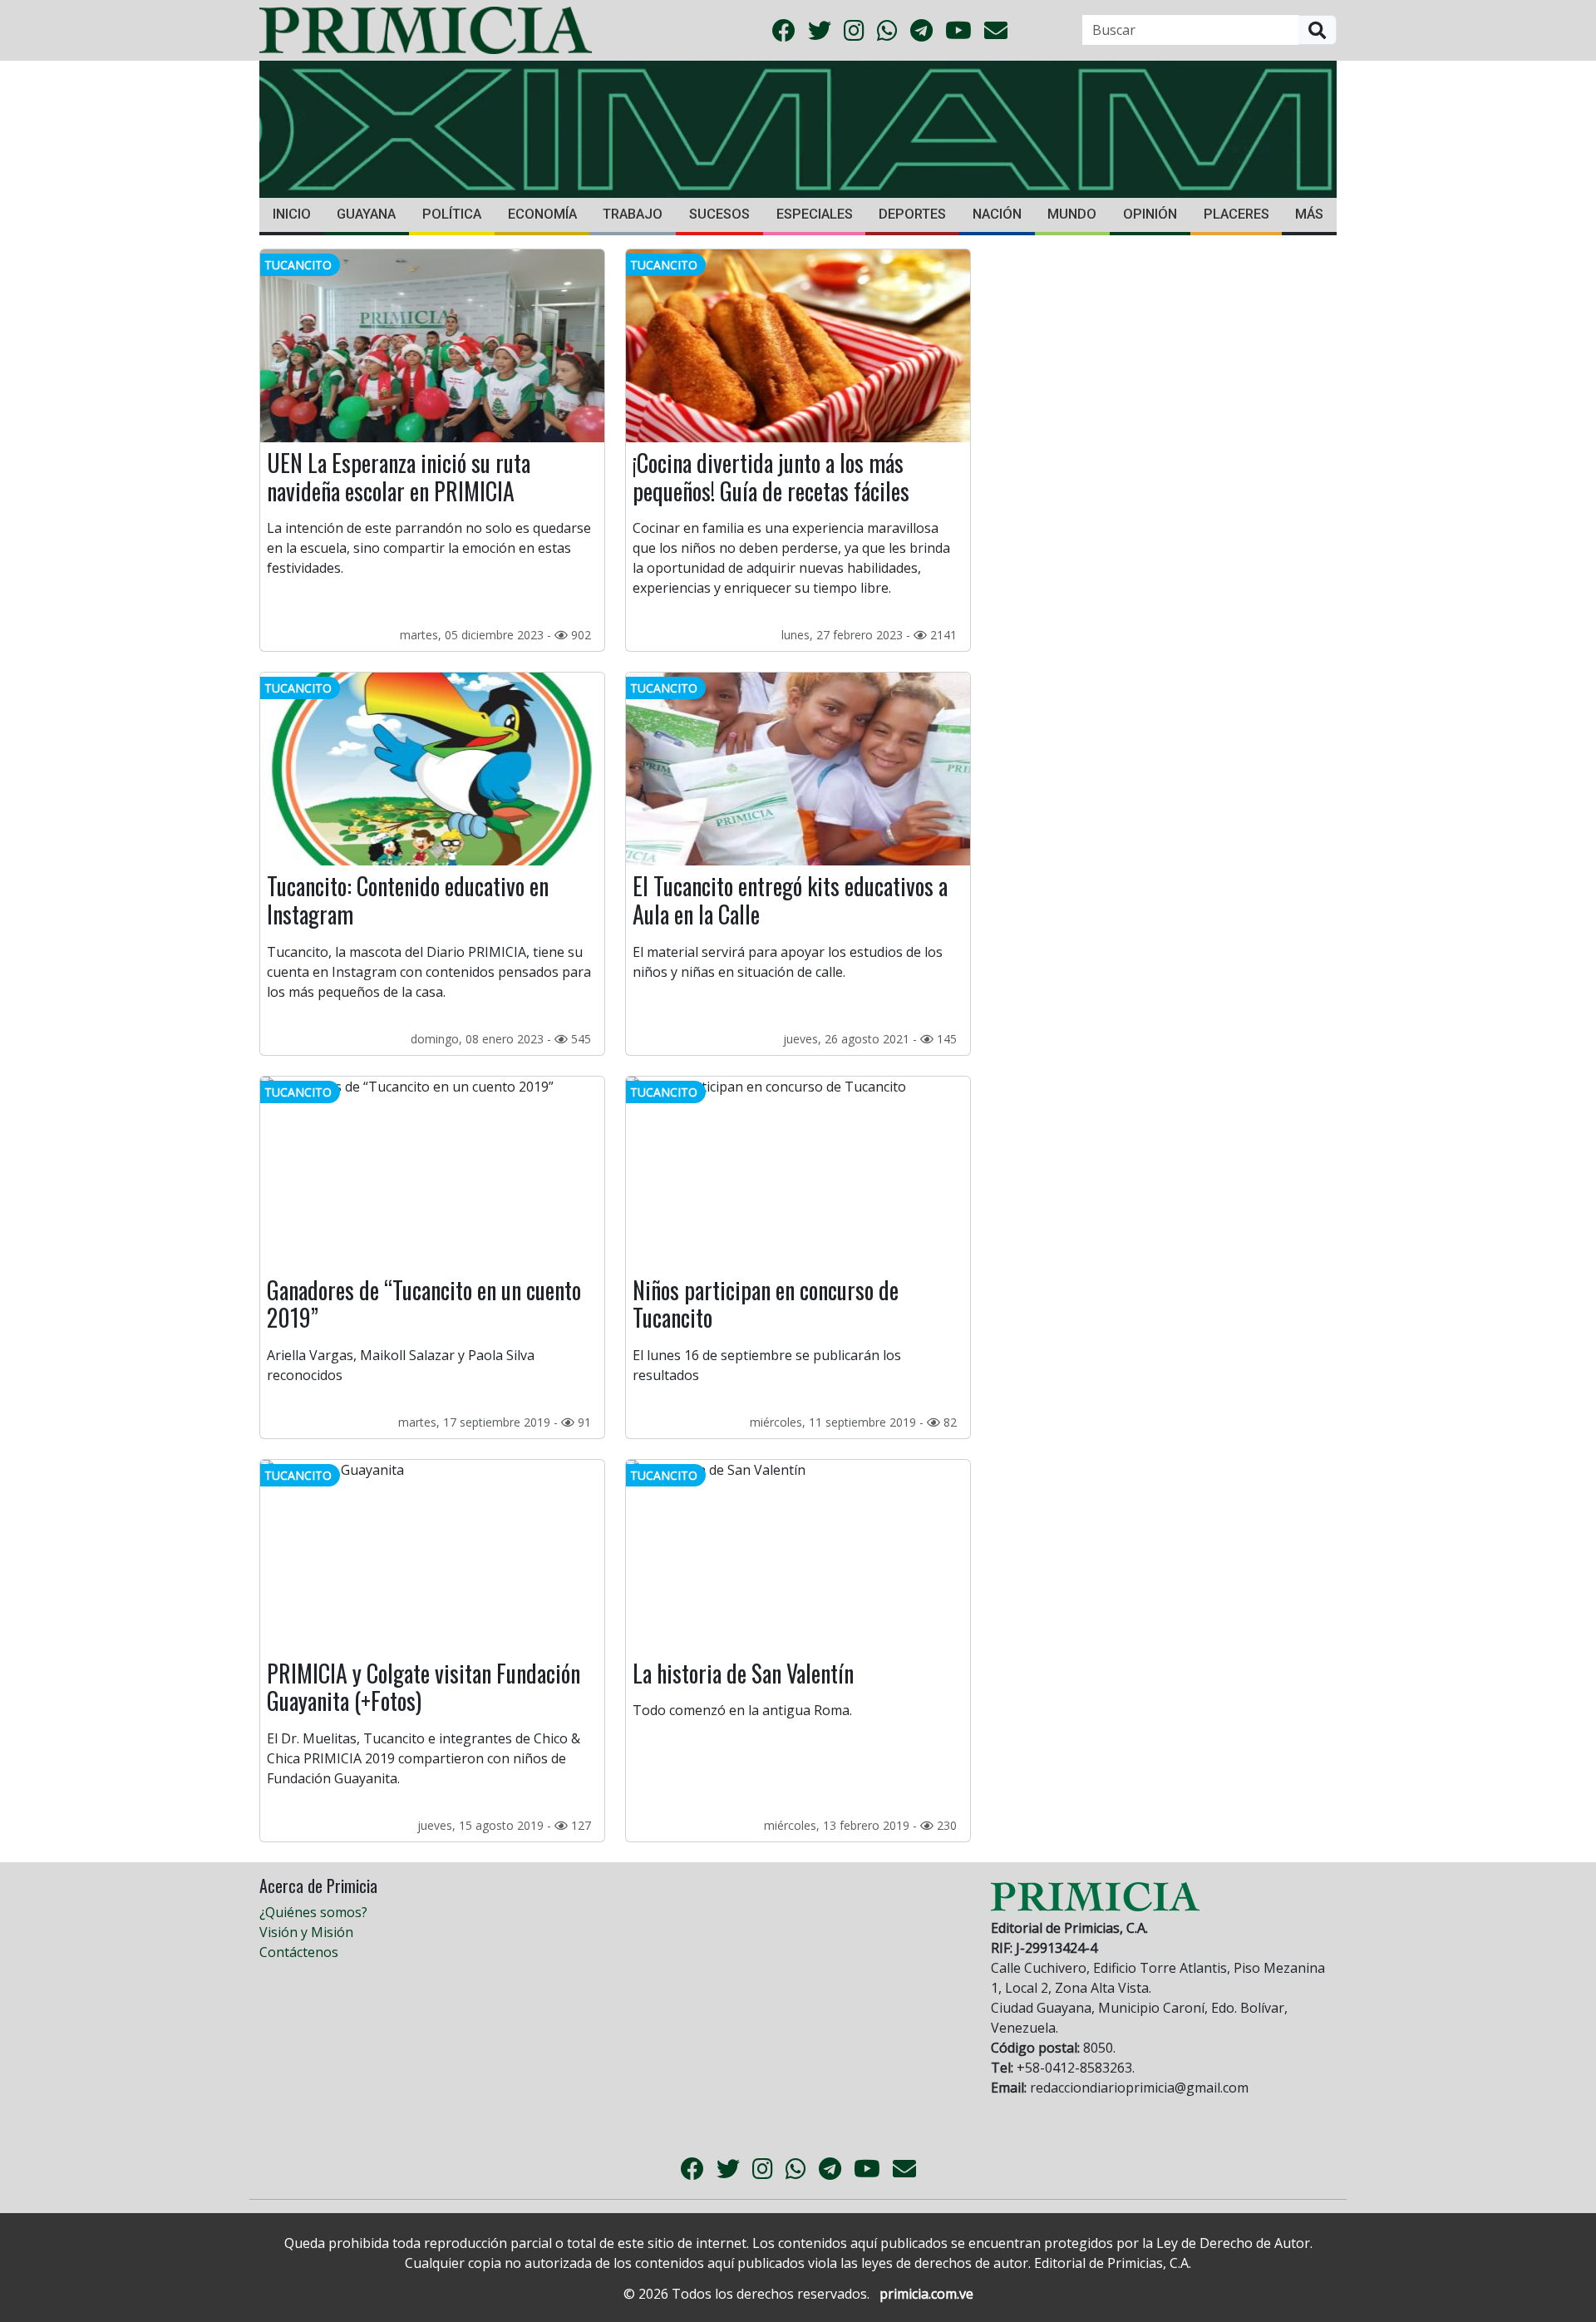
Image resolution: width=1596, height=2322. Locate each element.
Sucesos (719, 214)
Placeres (1236, 214)
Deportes (912, 214)
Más (1309, 214)
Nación (997, 214)
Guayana (366, 214)
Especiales (815, 214)
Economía (542, 214)
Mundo (1072, 214)
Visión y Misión (306, 1932)
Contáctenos (299, 1952)
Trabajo (633, 214)
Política (452, 214)
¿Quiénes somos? (313, 1912)
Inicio (292, 214)
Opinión (1150, 214)
